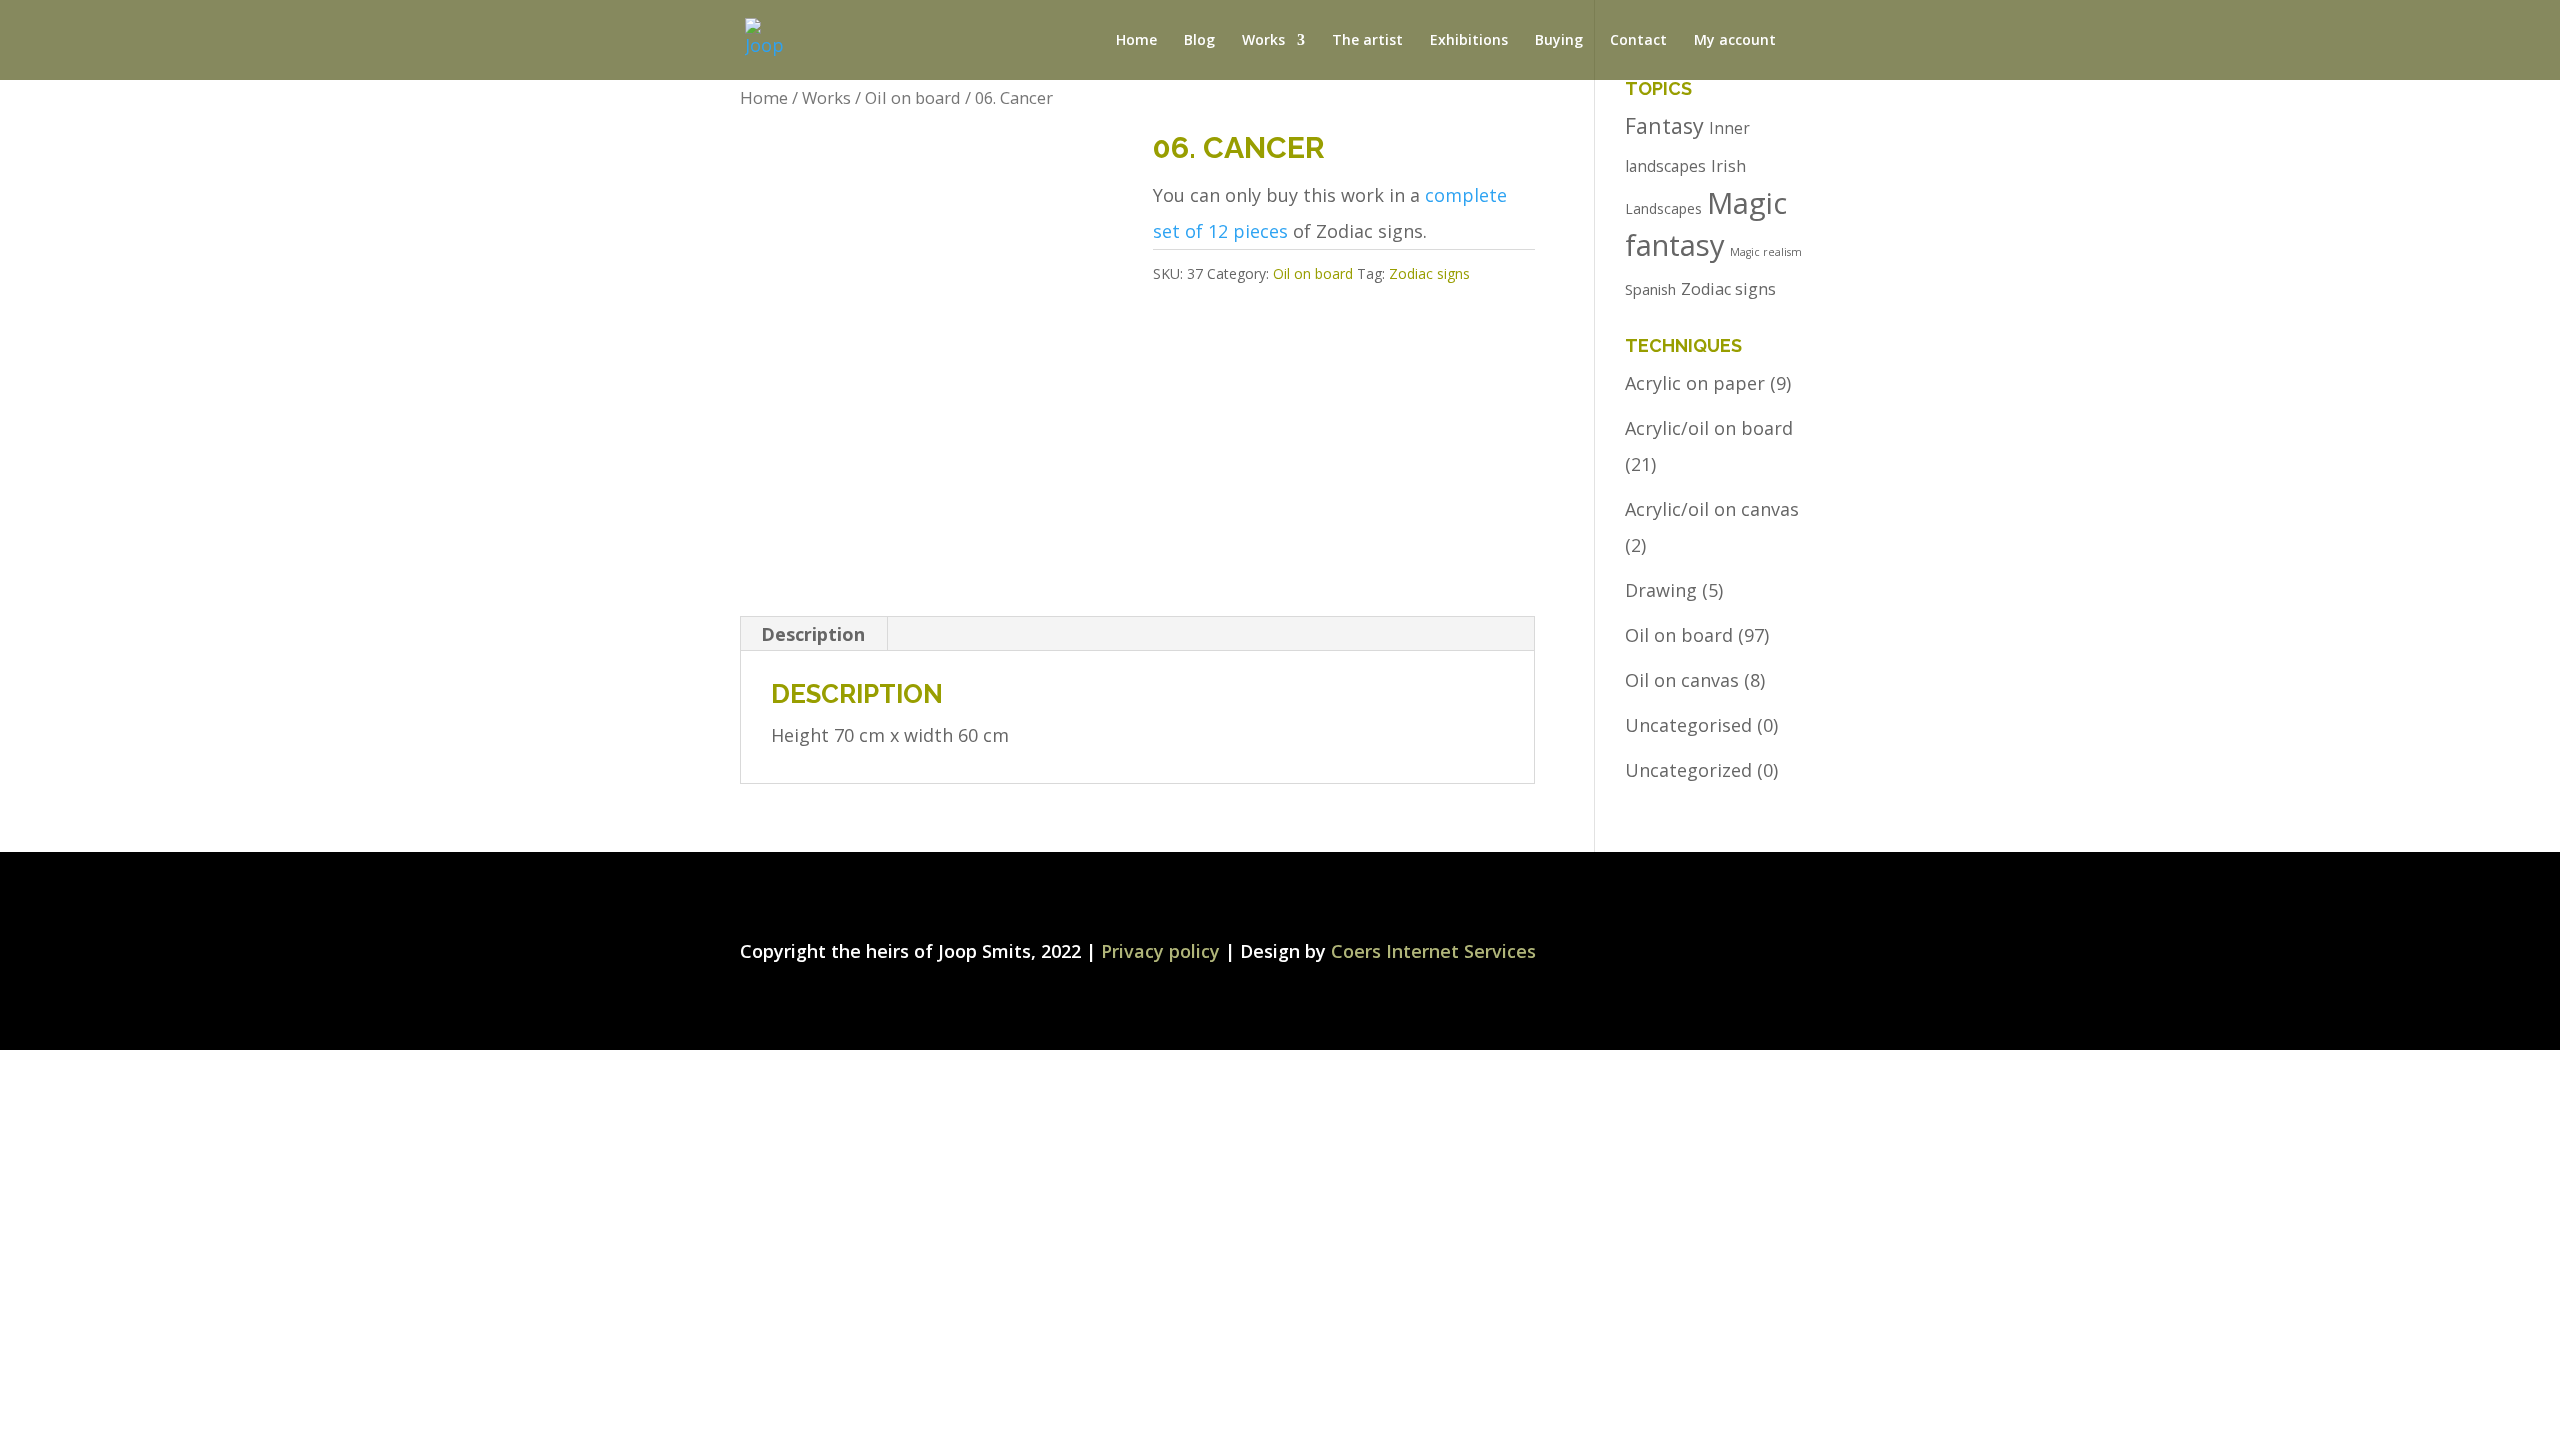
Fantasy (1664, 125)
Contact (1638, 41)
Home (1136, 41)
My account (1735, 41)
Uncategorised (1688, 725)
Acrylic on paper (1695, 383)
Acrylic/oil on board (1709, 428)
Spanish (1650, 289)
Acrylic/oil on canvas (1712, 509)
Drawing (1661, 590)
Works (826, 97)
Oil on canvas (1682, 680)
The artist (1367, 41)
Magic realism (1766, 252)
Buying (1559, 41)
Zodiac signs (1429, 273)
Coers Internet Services (1433, 951)
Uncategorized (1688, 770)
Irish (1728, 166)
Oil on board (913, 97)
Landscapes (1663, 208)
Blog (1199, 41)
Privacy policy (1160, 951)
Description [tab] (813, 634)
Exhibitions (1469, 41)
